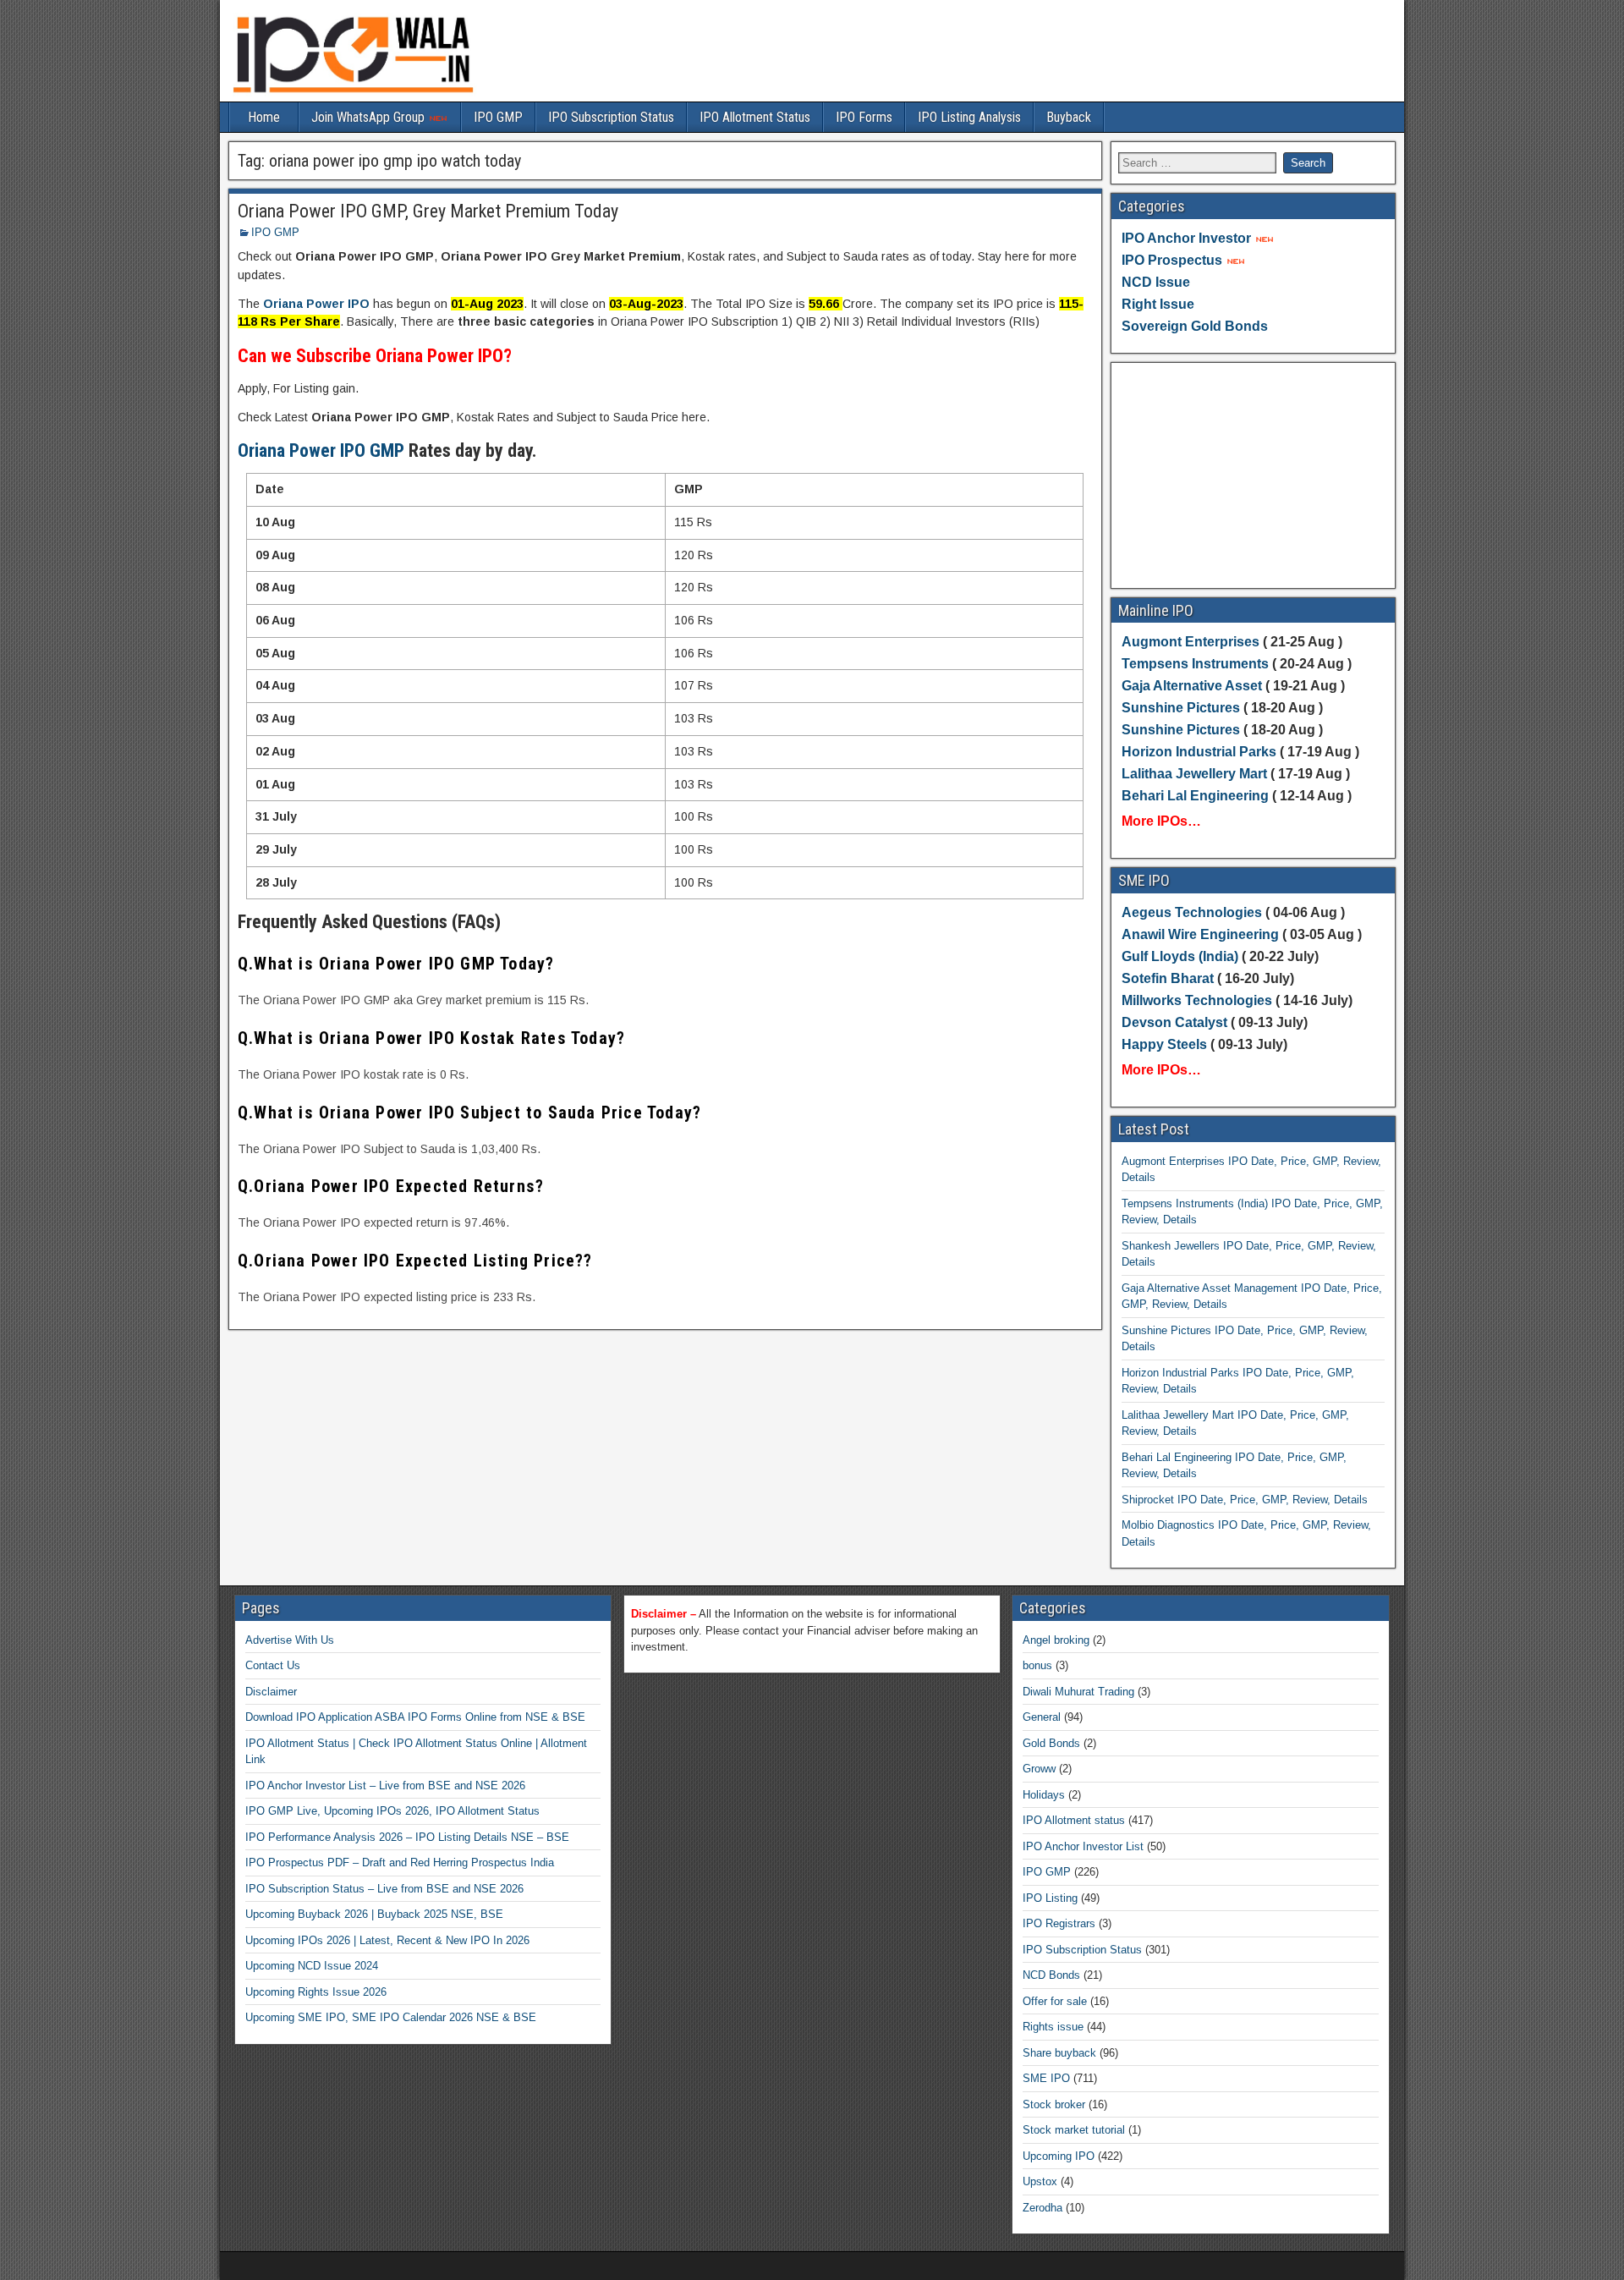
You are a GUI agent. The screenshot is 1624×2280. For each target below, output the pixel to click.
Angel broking (1056, 1640)
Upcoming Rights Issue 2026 (316, 1992)
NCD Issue (1156, 282)
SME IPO (1046, 2078)
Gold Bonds (1051, 1743)
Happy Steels (1164, 1044)
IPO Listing (1050, 1898)
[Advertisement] (1254, 475)
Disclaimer (271, 1692)
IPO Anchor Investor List (1083, 1846)
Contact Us (273, 1665)
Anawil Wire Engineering (1200, 934)
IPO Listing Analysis (969, 117)
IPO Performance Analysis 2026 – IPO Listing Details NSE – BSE (407, 1837)
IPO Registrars (1059, 1923)
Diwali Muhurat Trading (1078, 1692)
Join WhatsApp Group (370, 117)
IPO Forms (864, 117)
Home (264, 117)
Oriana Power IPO (316, 304)
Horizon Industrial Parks (1199, 752)
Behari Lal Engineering (1195, 796)
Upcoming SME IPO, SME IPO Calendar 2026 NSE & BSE (391, 2017)
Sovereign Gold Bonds (1195, 326)
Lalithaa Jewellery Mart (1194, 774)
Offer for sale (1055, 2001)
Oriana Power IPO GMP (321, 451)
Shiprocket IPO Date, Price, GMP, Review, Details (1245, 1500)
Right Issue (1158, 304)
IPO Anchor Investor (1186, 238)
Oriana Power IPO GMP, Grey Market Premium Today (428, 211)
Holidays (1044, 1795)
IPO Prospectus (1172, 260)
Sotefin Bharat (1168, 978)
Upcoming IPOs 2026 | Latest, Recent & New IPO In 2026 (387, 1940)
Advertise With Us (290, 1640)
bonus (1037, 1665)
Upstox (1040, 2181)
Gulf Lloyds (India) (1182, 956)
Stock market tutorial (1074, 2130)
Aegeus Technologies (1192, 912)
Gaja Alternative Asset (1192, 686)
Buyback (1069, 117)
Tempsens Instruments (1195, 664)
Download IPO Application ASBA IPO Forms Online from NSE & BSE (415, 1717)
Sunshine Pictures (1181, 708)
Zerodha (1042, 2208)
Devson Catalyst (1174, 1022)
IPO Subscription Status (611, 117)
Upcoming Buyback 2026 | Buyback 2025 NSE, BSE (374, 1914)
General (1042, 1717)
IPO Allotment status (1074, 1820)
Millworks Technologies (1197, 1000)
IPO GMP (498, 117)
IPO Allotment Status (755, 117)
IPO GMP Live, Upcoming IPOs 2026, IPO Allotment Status (392, 1811)
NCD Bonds (1051, 1975)
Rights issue (1053, 2027)
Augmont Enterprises (1192, 642)
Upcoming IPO (1059, 2156)
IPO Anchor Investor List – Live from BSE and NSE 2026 (385, 1786)
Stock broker (1054, 2104)
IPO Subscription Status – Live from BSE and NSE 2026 (384, 1889)
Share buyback (1059, 2053)
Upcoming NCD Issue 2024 (312, 1966)
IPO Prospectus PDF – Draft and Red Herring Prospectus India (400, 1862)
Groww (1039, 1769)
